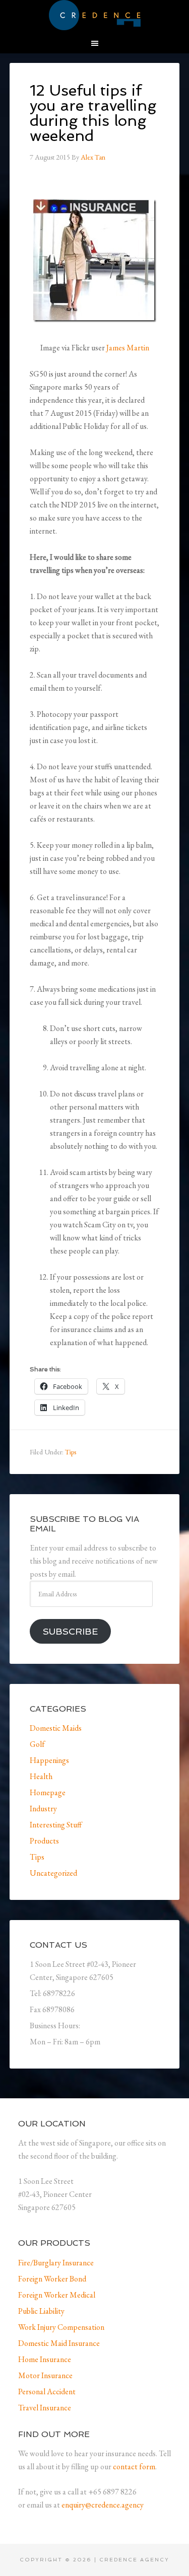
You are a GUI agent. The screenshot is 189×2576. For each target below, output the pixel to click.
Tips (71, 1452)
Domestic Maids (56, 1728)
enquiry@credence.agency (103, 2505)
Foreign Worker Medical (57, 2295)
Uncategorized (53, 1873)
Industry (43, 1809)
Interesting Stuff (56, 1825)
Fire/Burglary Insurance (56, 2263)
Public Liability (41, 2311)
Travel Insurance (45, 2408)
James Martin (128, 348)
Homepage (48, 1792)
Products (44, 1841)
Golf (37, 1744)
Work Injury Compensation (61, 2327)
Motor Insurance (45, 2375)
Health (41, 1776)
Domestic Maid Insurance (59, 2343)
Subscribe (70, 1631)
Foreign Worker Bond (52, 2279)
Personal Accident (47, 2391)
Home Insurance (45, 2359)
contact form (134, 2467)
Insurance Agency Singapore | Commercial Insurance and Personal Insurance (95, 15)
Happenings (49, 1760)
